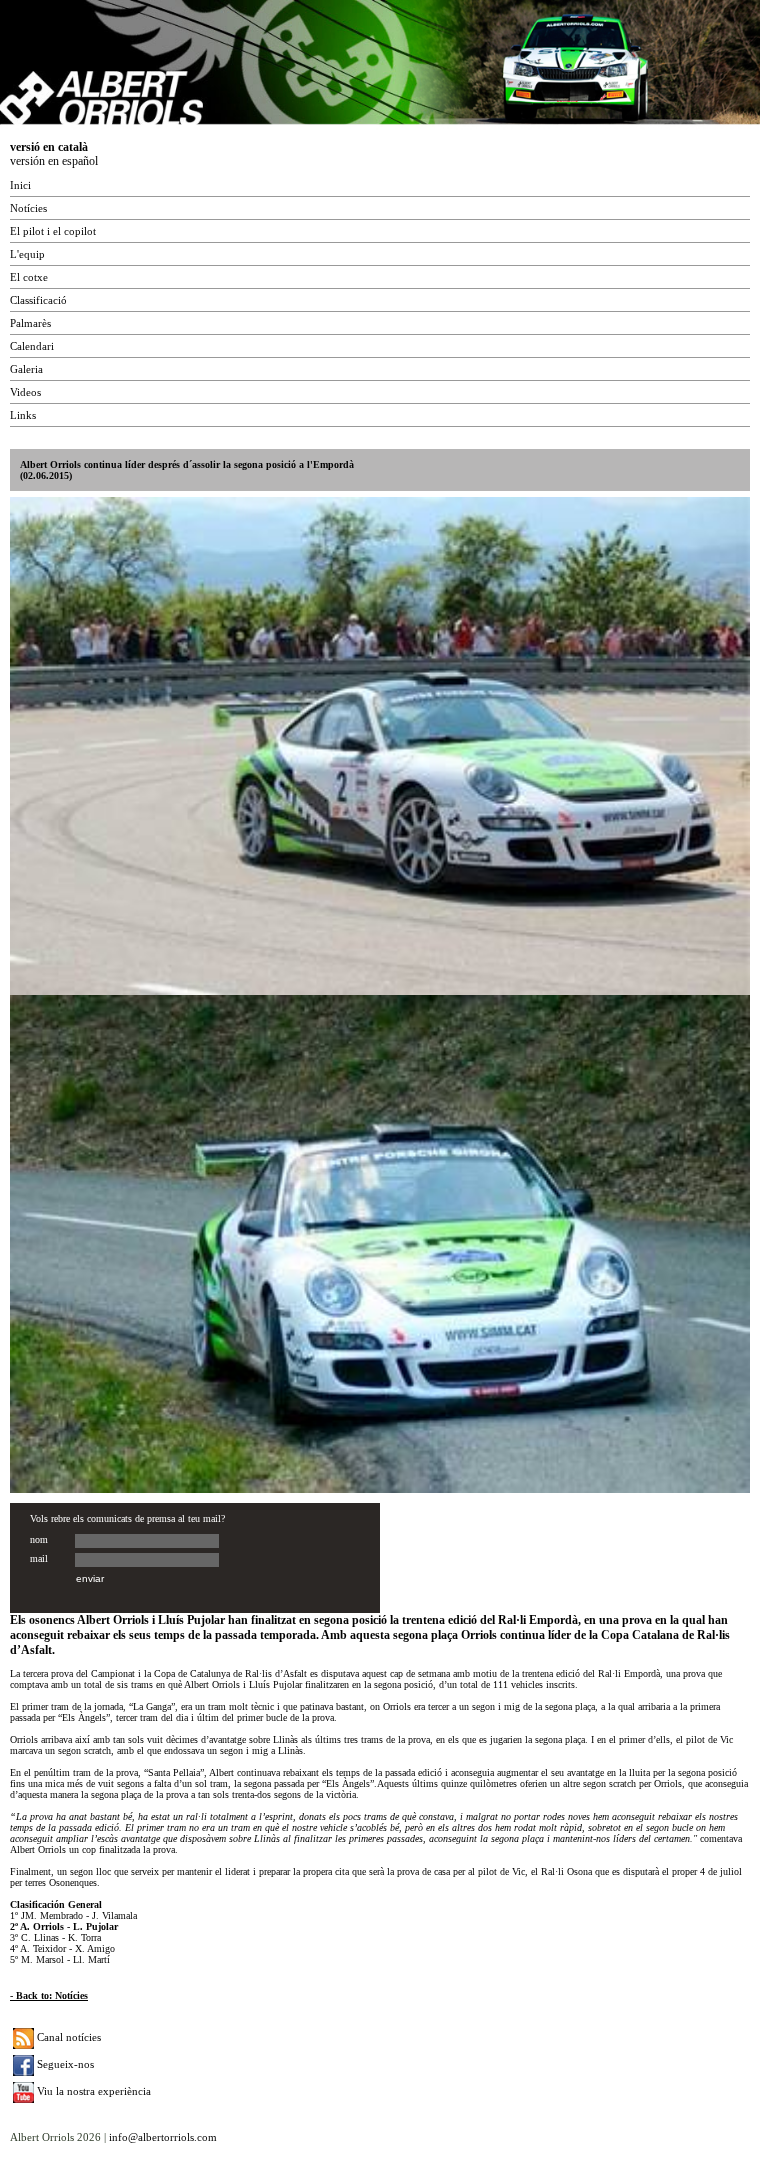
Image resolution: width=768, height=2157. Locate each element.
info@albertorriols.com (163, 2137)
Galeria (26, 369)
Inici (20, 185)
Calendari (32, 346)
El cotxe (29, 277)
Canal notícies (67, 2037)
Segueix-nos (64, 2064)
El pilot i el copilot (53, 231)
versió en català (49, 147)
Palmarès (30, 323)
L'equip (27, 254)
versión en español (54, 161)
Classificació (38, 300)
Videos (25, 392)
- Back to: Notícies (49, 1995)
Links (23, 415)
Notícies (28, 208)
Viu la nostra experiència (92, 2091)
